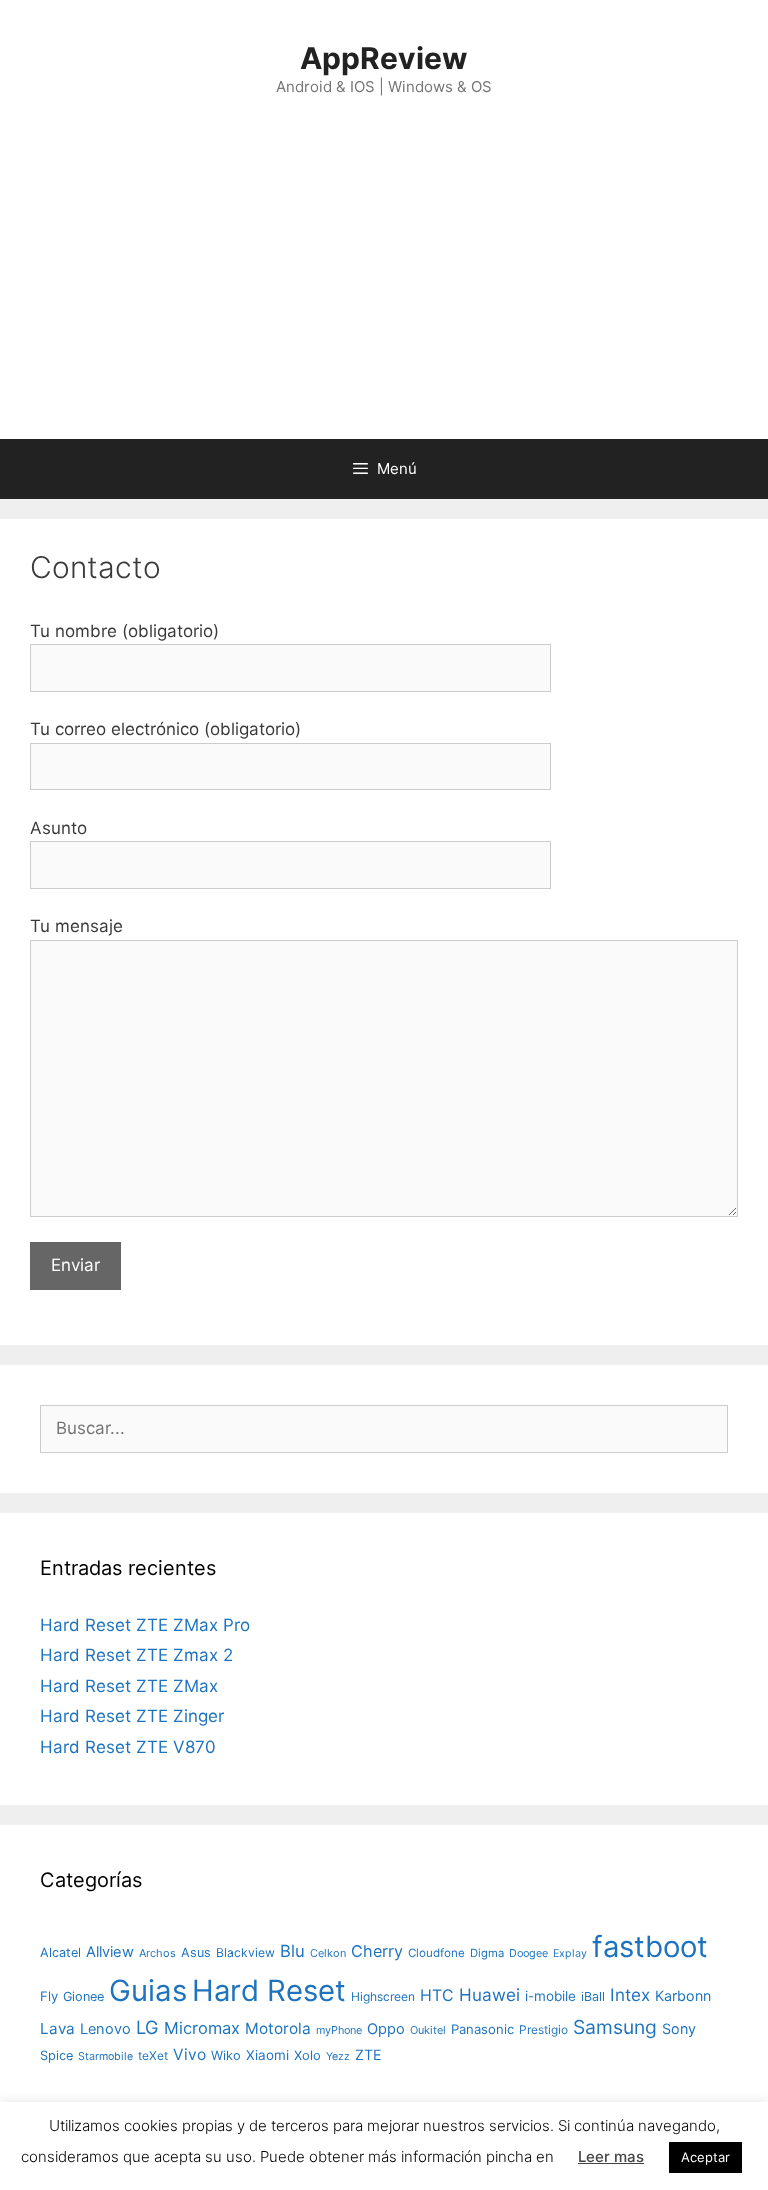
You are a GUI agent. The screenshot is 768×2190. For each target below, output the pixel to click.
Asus (196, 1952)
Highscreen (383, 1996)
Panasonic (482, 2029)
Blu (292, 1951)
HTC (437, 1995)
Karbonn (683, 1995)
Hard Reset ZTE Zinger (132, 1716)
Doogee (528, 1953)
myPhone (339, 2030)
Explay (570, 1953)
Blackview (245, 1952)
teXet (153, 2055)
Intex (630, 1994)
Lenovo (105, 2029)
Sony (679, 2028)
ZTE (368, 2054)
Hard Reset (269, 1990)
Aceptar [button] (705, 2157)
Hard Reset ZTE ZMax (129, 1686)
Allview (110, 1952)
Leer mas (611, 2156)
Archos (157, 1953)
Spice (56, 2055)
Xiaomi (267, 2055)
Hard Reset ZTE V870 (128, 1747)
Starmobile (105, 2056)
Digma (487, 1953)
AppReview (384, 58)
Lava (57, 2028)
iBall (593, 1996)
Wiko (226, 2055)
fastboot (650, 1946)
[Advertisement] (384, 289)
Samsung (615, 2027)
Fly (49, 1996)
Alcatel (60, 1952)
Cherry (377, 1951)
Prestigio (543, 2029)
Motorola (278, 2028)
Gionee (83, 1996)
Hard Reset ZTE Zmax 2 (136, 1655)
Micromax (202, 2028)
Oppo (386, 2029)
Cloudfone (436, 1953)
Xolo (307, 2055)
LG (147, 2027)
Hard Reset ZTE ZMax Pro (145, 1625)
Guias (148, 1990)
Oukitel (428, 2030)
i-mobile (550, 1996)
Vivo (189, 2054)
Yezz (338, 2056)
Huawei (489, 1994)
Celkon (328, 1953)
